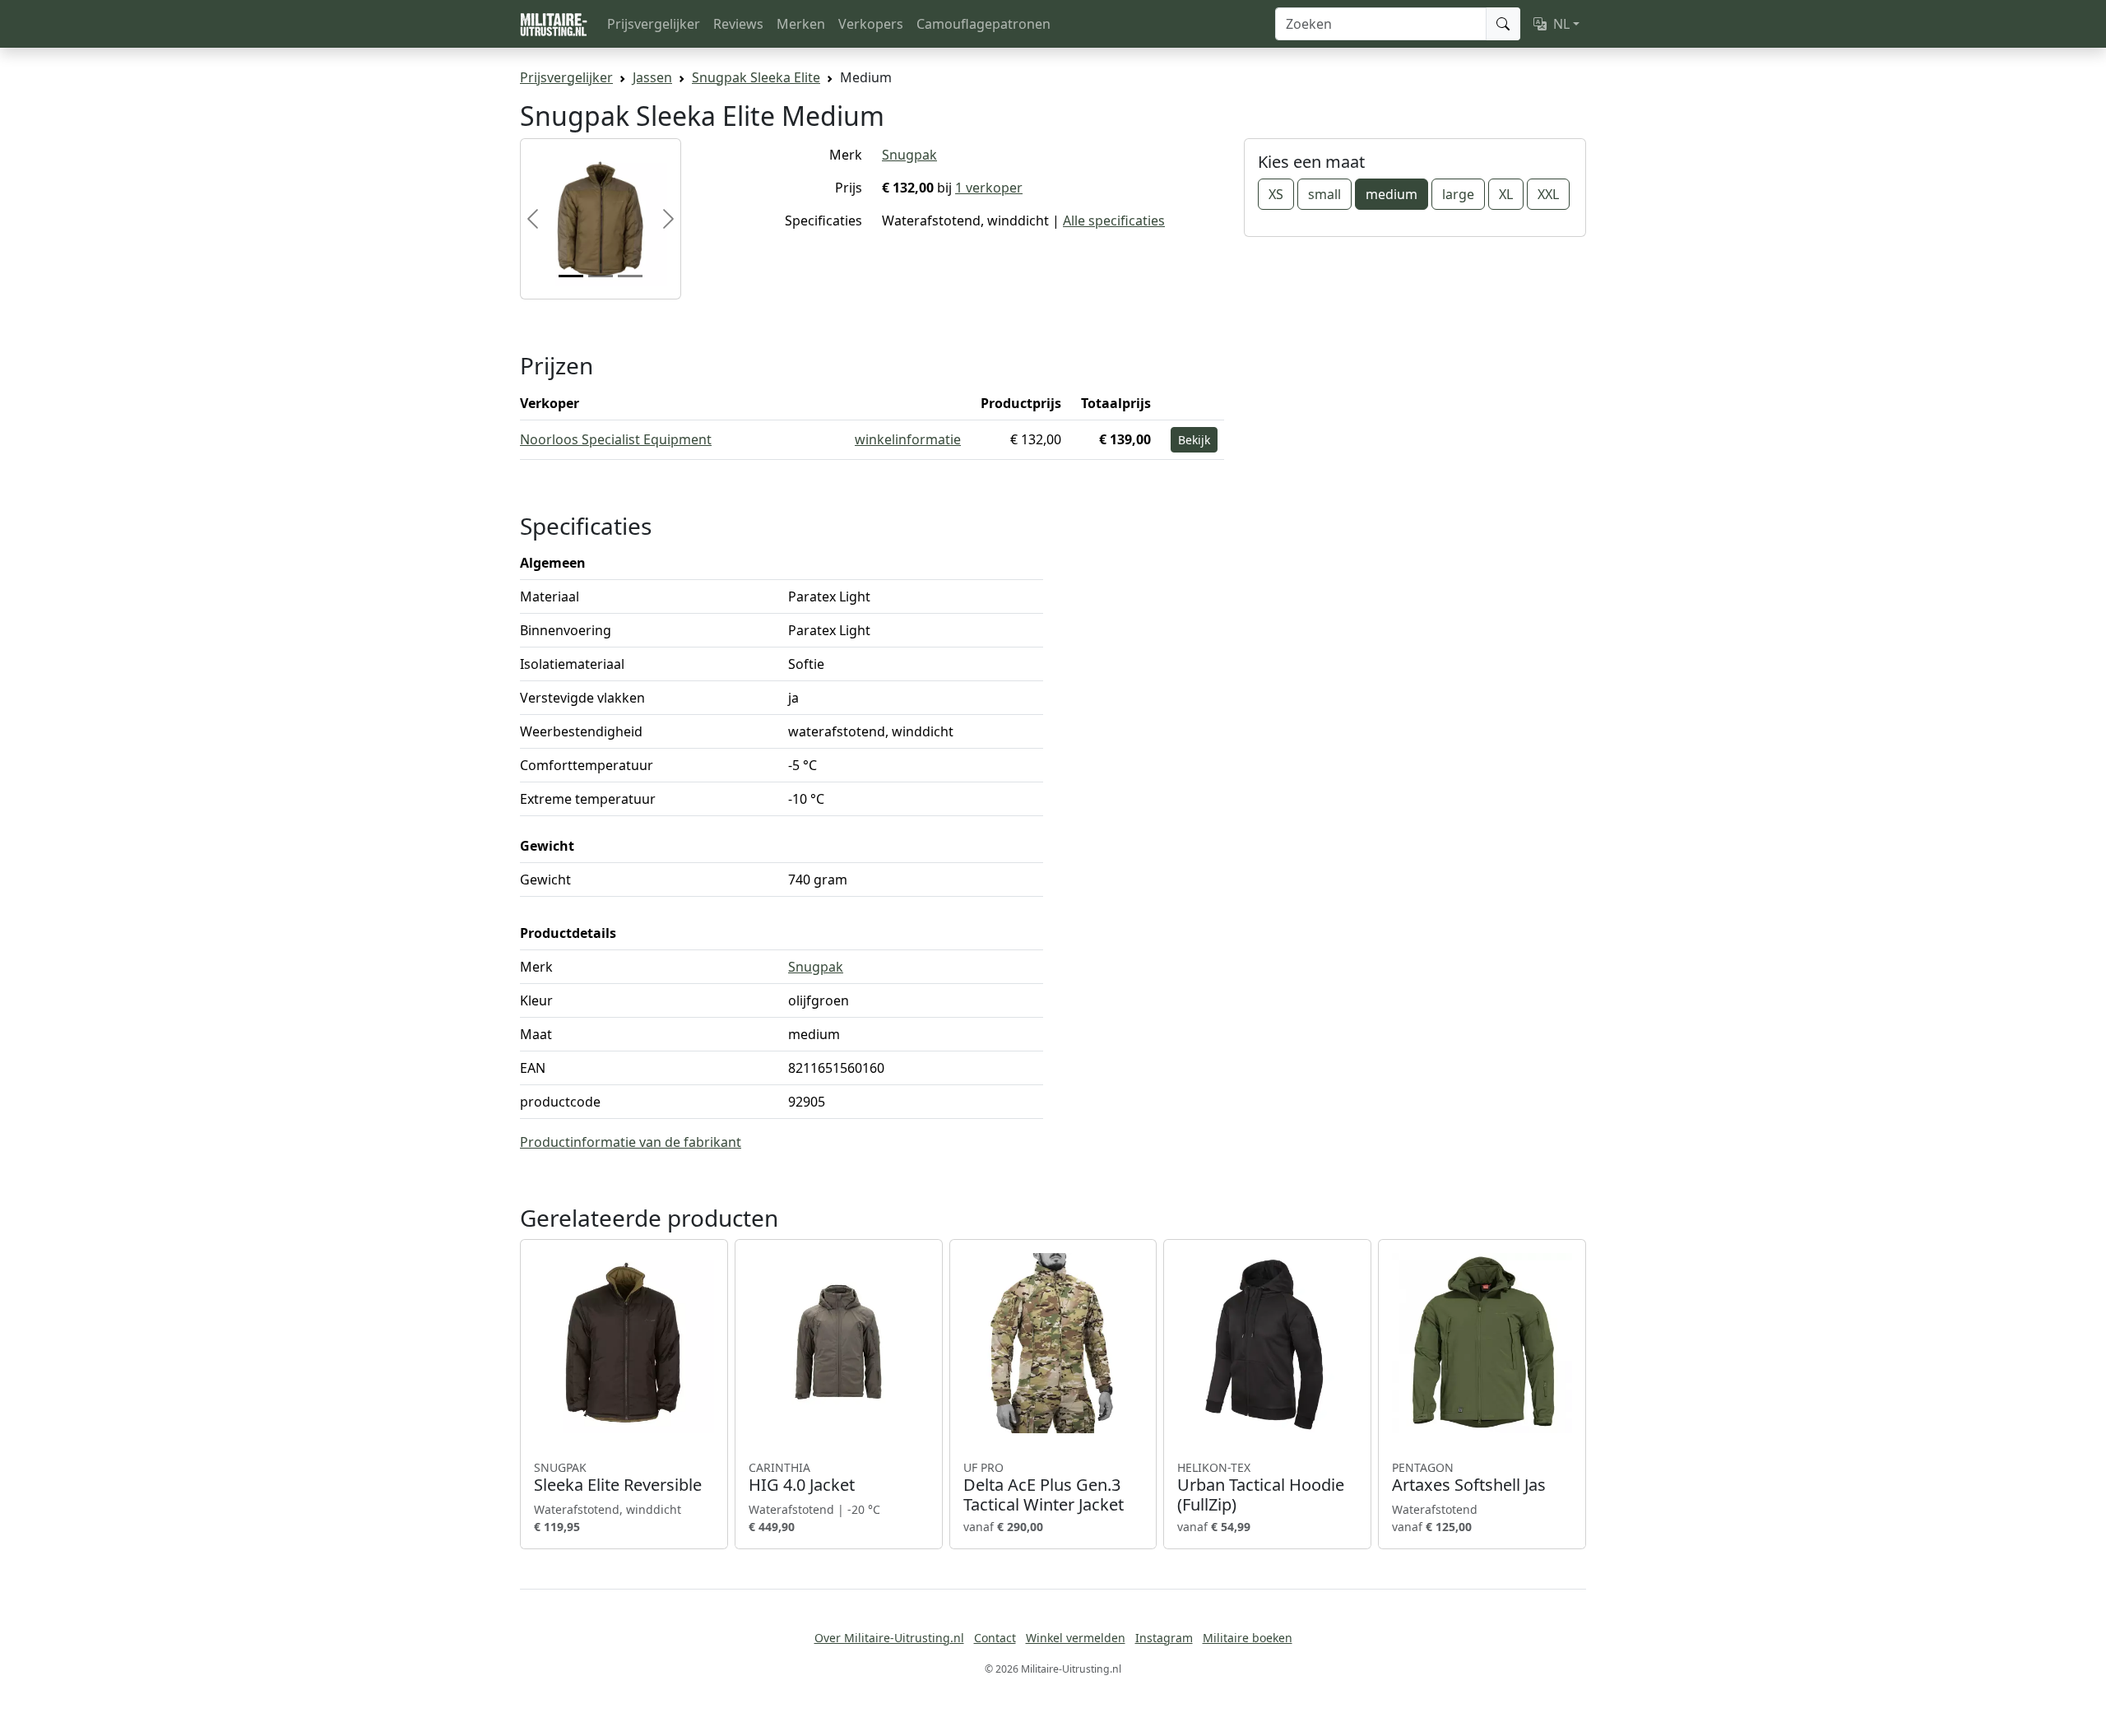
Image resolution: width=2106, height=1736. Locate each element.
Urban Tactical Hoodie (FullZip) (1261, 1488)
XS (1276, 194)
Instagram (1164, 1638)
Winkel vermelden (1076, 1638)
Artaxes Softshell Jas (1469, 1478)
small (1324, 194)
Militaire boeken (1248, 1638)
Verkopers (871, 24)
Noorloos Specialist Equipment (616, 439)
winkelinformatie (908, 439)
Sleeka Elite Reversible (618, 1478)
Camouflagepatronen (983, 24)
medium (1392, 194)
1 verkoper (989, 188)
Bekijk (1194, 440)
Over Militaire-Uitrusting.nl (889, 1638)
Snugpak (909, 155)
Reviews (738, 24)
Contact (995, 1638)
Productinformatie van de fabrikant (631, 1142)
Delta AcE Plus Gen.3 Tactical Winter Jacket (1044, 1488)
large (1458, 194)
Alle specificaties (1114, 220)
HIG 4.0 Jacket (802, 1478)
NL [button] (1561, 24)
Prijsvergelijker (654, 24)
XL (1506, 194)
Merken (801, 24)
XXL (1548, 194)
